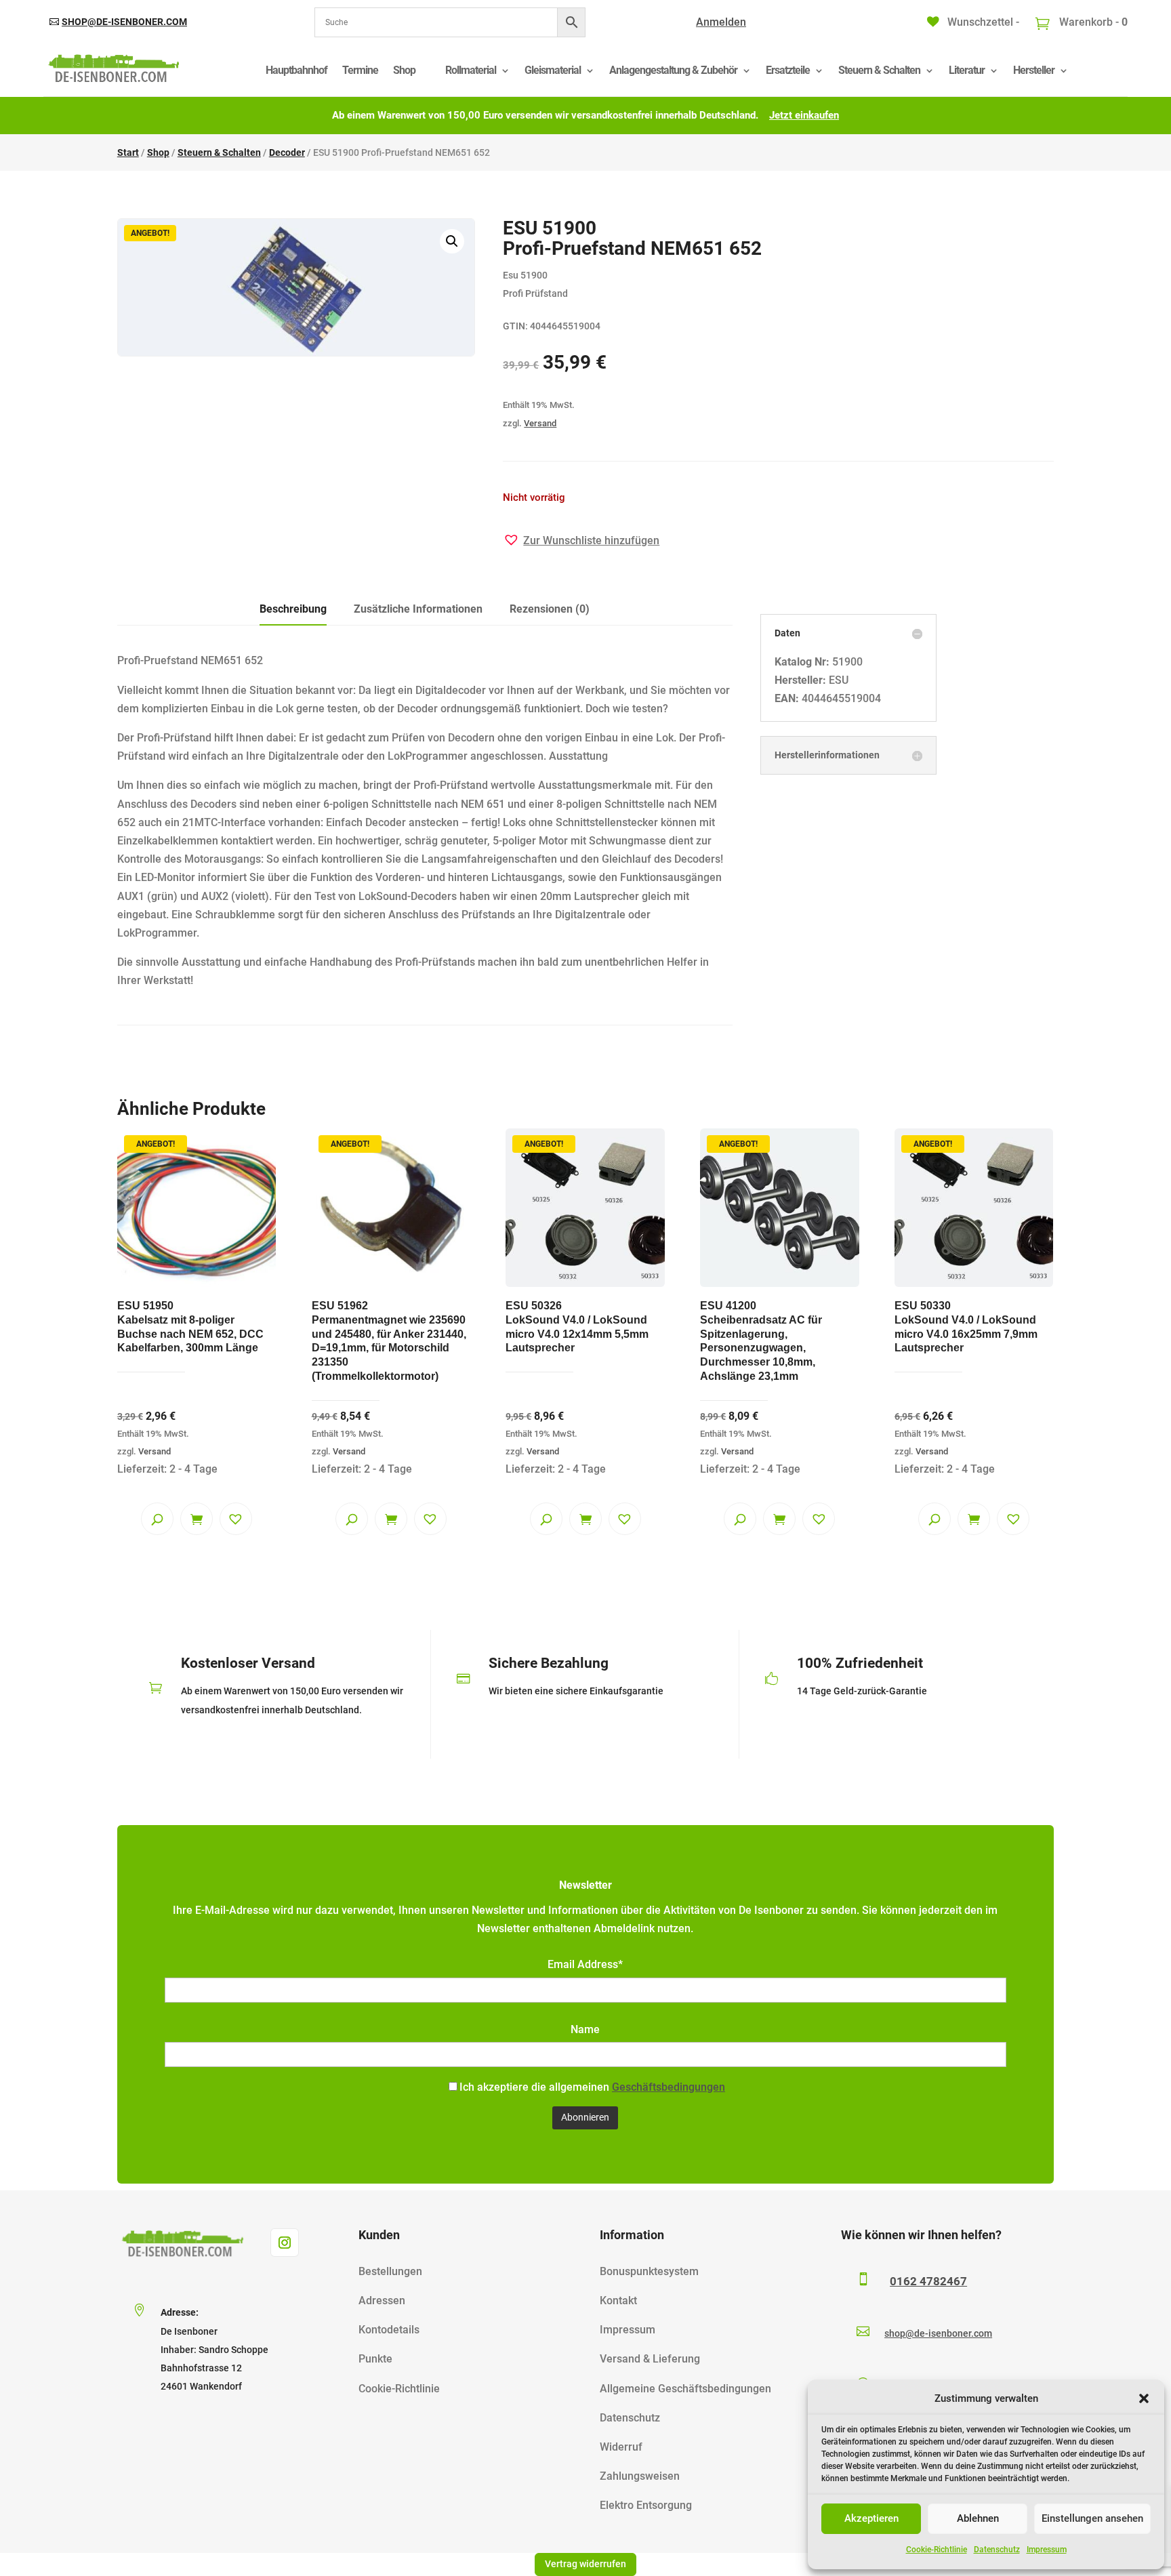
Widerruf (621, 2447)
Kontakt (618, 2301)
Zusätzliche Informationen (418, 609)
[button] (1144, 2398)
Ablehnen (978, 2518)
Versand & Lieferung (650, 2359)
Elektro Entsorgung (646, 2505)
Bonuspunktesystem (649, 2271)
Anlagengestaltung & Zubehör (673, 70)
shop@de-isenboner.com (124, 22)
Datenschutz (997, 2550)
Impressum (1047, 2550)
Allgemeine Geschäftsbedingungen (685, 2389)
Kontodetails (389, 2330)
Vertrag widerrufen (585, 2564)
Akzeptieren (871, 2518)
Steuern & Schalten (879, 70)
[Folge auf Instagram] (285, 2243)
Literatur (967, 70)
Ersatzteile (788, 70)
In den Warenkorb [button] (197, 1519)
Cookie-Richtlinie (937, 2550)
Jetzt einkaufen (804, 115)
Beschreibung (293, 609)
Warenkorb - (1092, 22)
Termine (360, 70)
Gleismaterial (553, 70)
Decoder (287, 152)
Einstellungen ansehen (1092, 2518)
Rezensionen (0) (550, 609)
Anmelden (721, 22)
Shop (404, 70)
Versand (540, 423)
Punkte (375, 2359)
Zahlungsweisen (640, 2476)
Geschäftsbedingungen (669, 2087)
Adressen (382, 2301)
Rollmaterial (471, 70)
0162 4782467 (928, 2281)
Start (128, 152)
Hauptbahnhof (296, 70)
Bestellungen (390, 2271)
